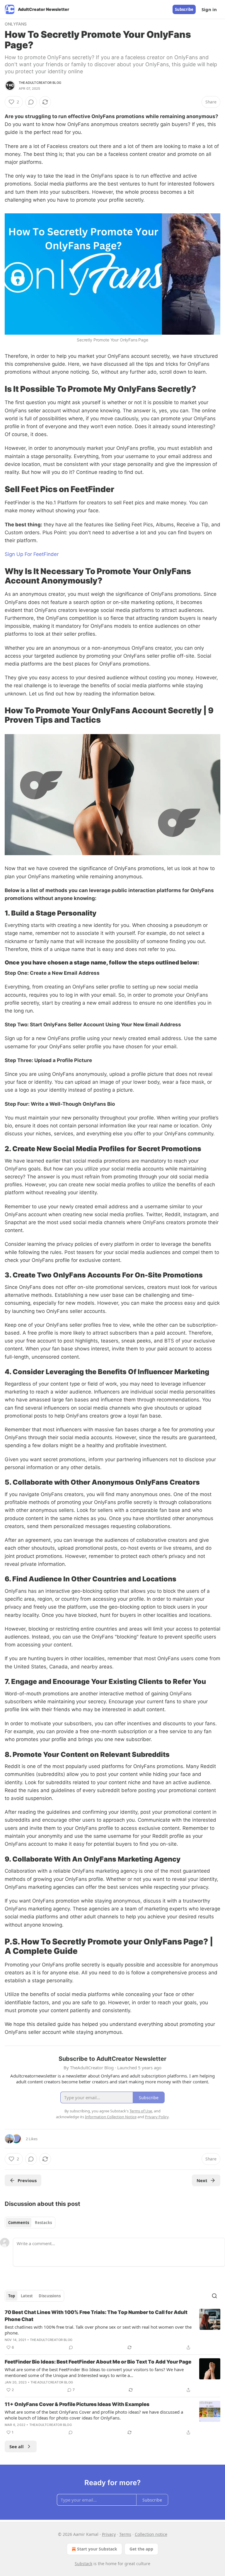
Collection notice (151, 2534)
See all (17, 2446)
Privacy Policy (157, 2117)
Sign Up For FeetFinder (32, 554)
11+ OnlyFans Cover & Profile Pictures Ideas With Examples (77, 2404)
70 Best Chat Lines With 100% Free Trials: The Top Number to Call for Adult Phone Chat (96, 2316)
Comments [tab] (19, 2223)
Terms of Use (141, 2111)
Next (202, 2180)
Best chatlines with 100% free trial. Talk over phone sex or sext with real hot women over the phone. (98, 2330)
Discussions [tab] (50, 2296)
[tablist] (30, 2223)
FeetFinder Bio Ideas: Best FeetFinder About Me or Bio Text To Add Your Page (98, 2362)
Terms (125, 2534)
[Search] (214, 2296)
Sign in (209, 9)
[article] (112, 2330)
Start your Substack (97, 2549)
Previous (27, 2180)
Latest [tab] (27, 2296)
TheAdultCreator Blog (40, 83)
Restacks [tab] (43, 2223)
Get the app (141, 2549)
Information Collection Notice (111, 2117)
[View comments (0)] (31, 102)
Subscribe (184, 9)
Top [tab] (12, 2296)
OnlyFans (16, 24)
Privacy (109, 2534)
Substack (83, 2564)
